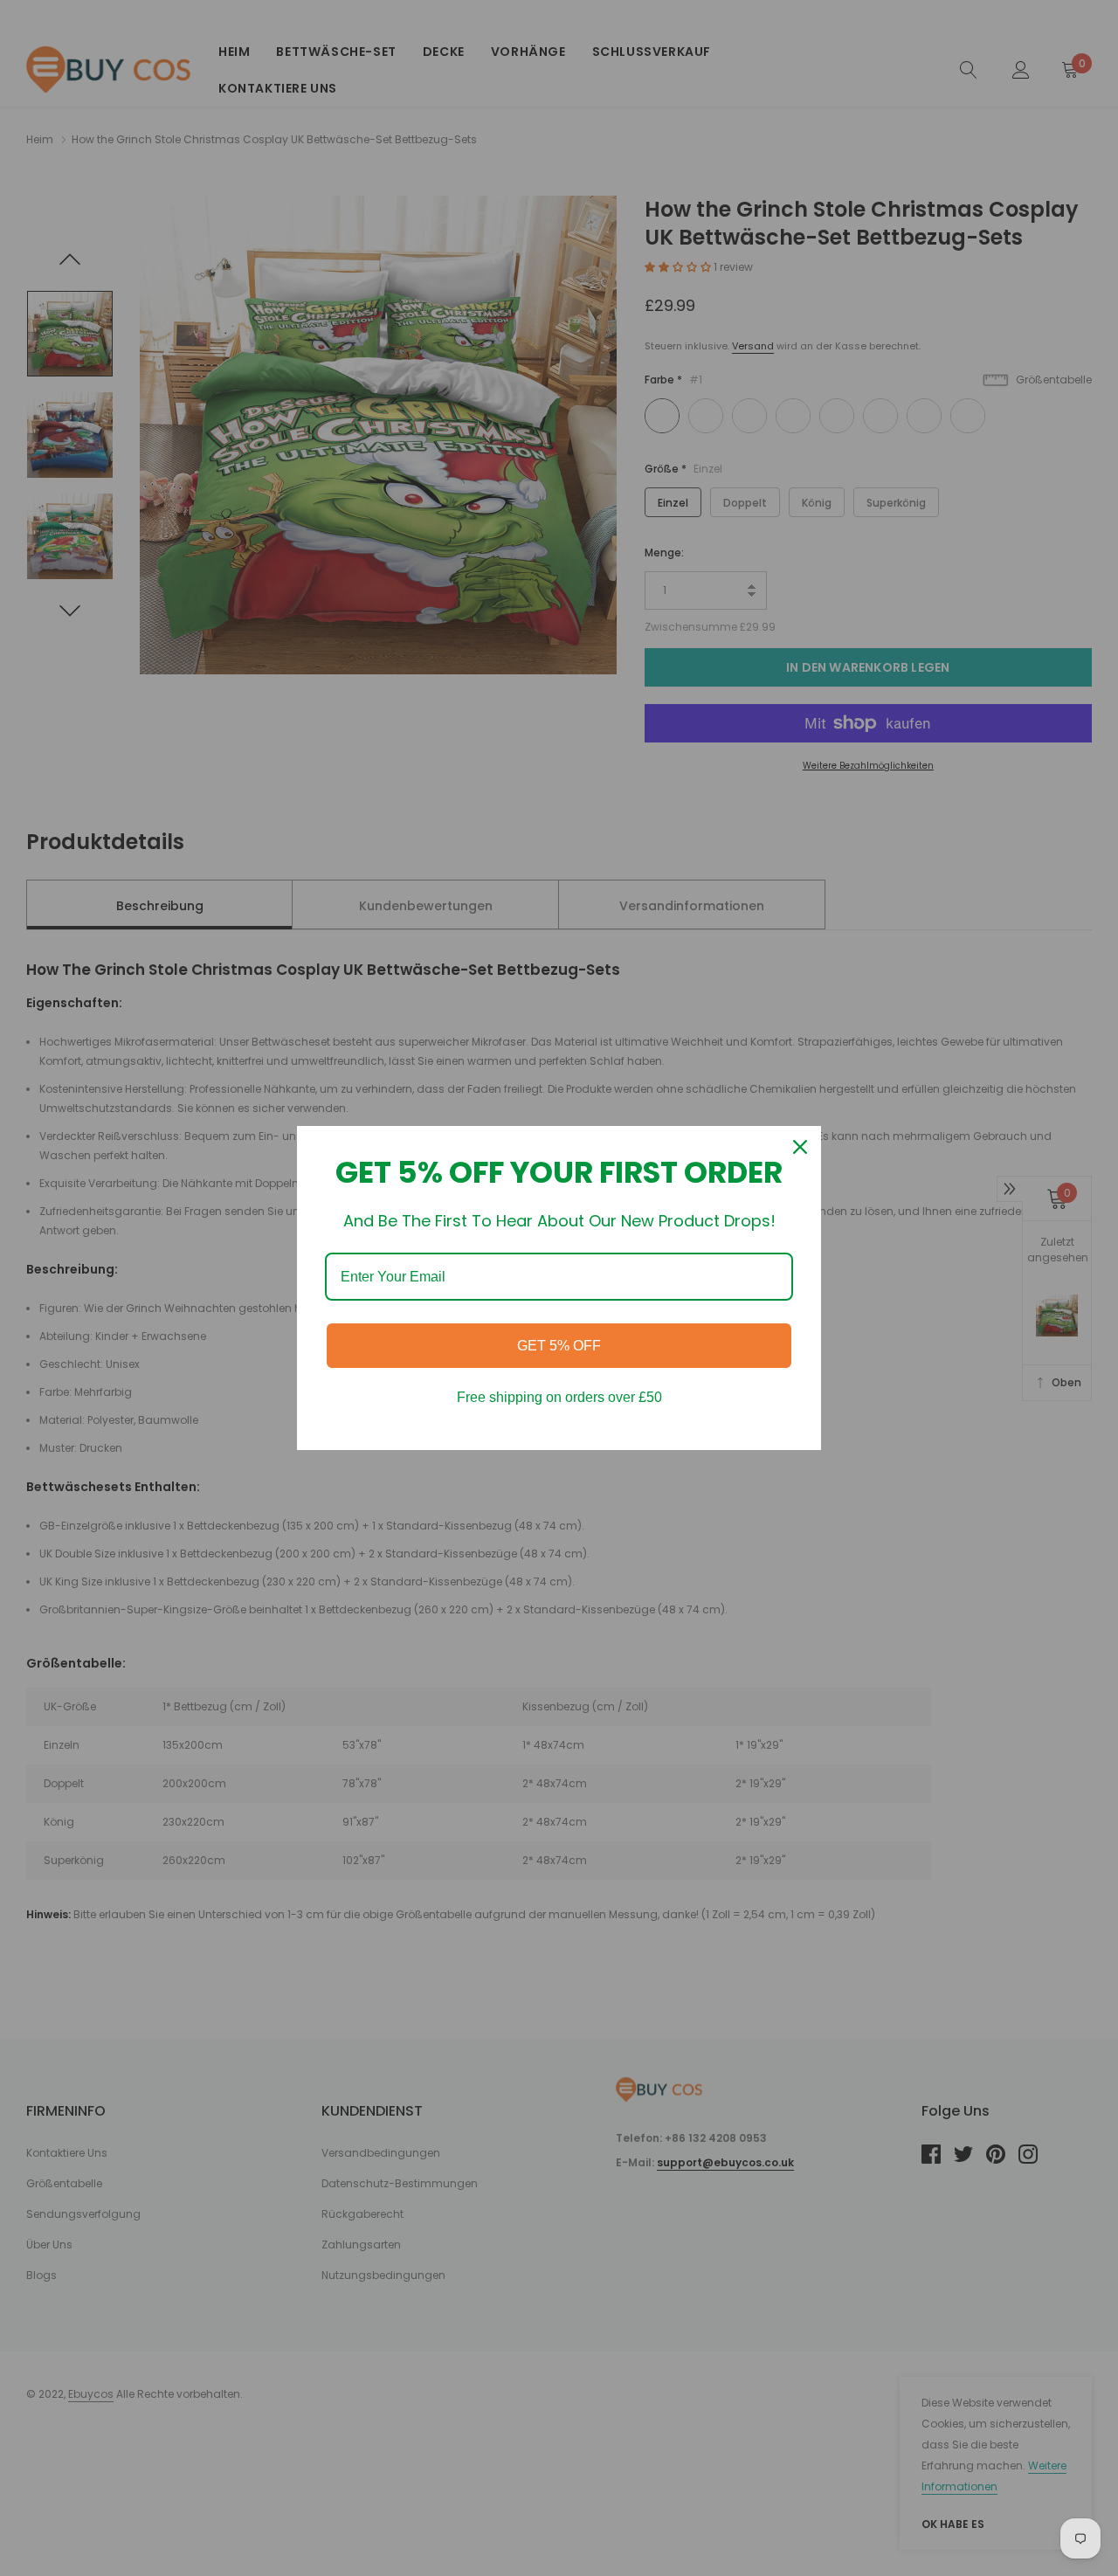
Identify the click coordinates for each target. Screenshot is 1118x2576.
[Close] (800, 1147)
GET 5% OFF (559, 1346)
